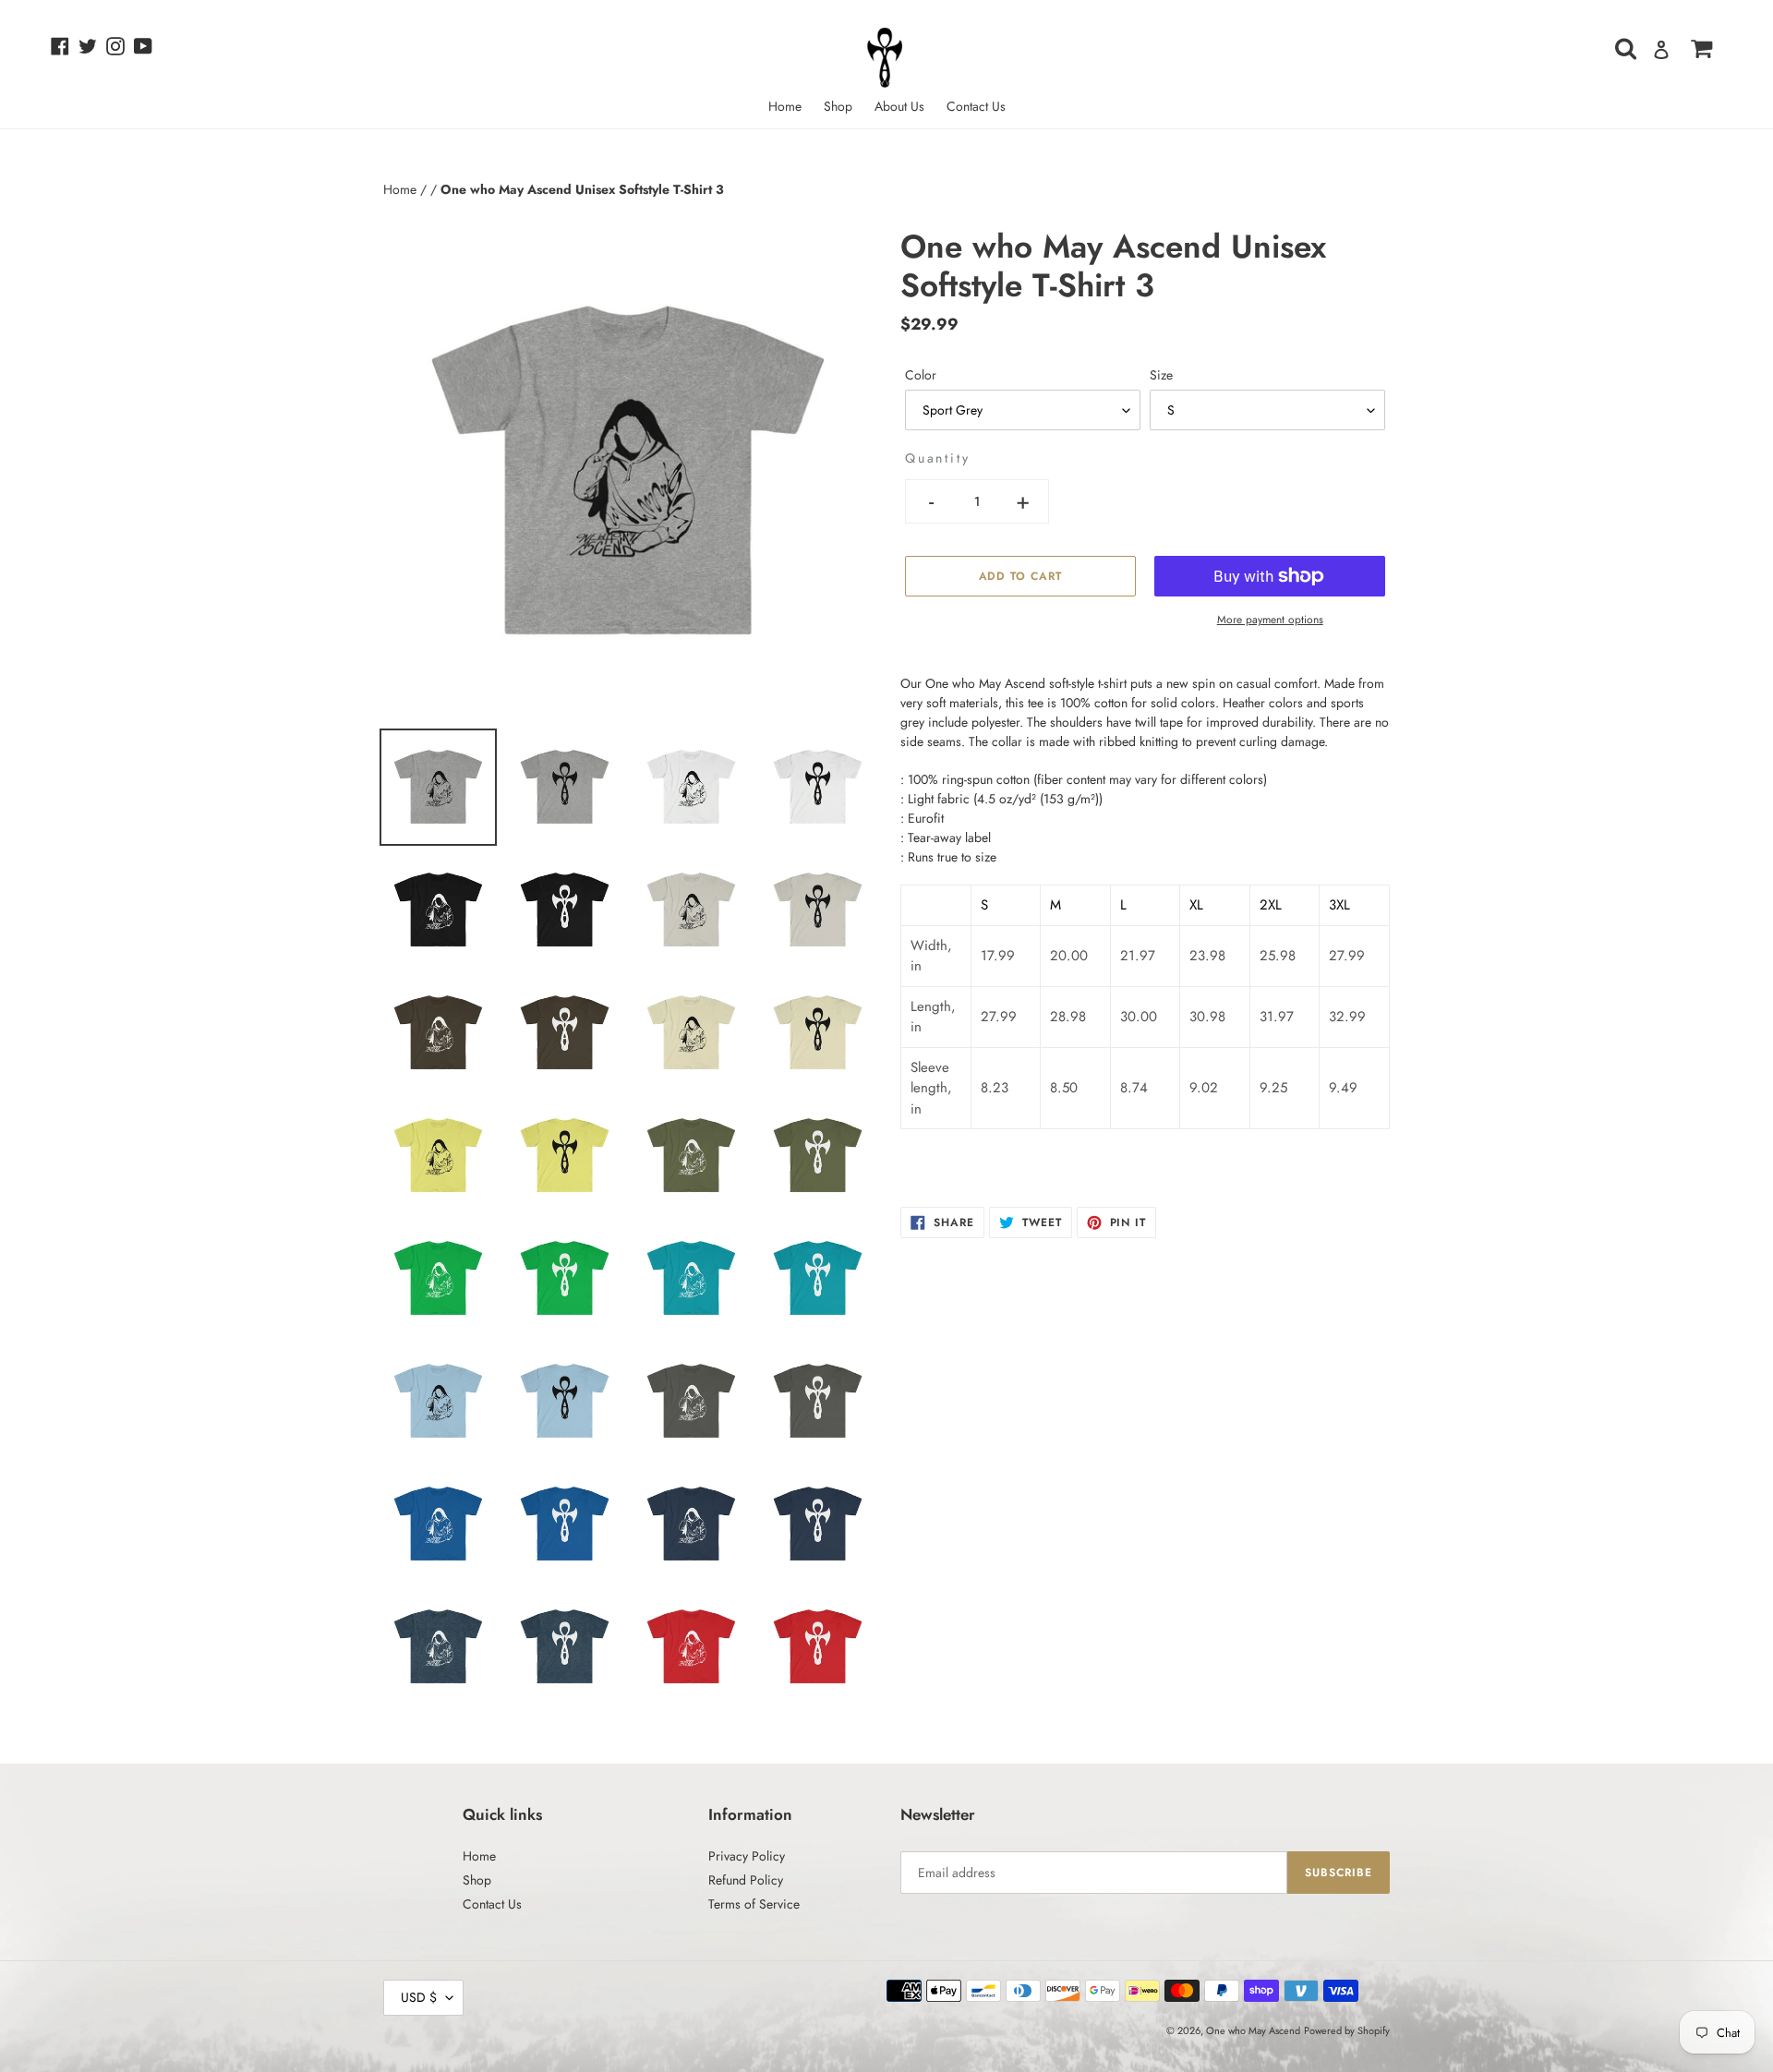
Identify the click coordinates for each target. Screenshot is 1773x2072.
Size (1161, 375)
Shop (477, 1880)
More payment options (1270, 620)
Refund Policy (746, 1880)
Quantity (937, 458)
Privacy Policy (747, 1856)
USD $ (419, 1997)
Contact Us (492, 1904)
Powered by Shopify (1347, 2030)
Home (402, 189)
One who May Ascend (1253, 2030)
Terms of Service (754, 1904)
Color (921, 375)
